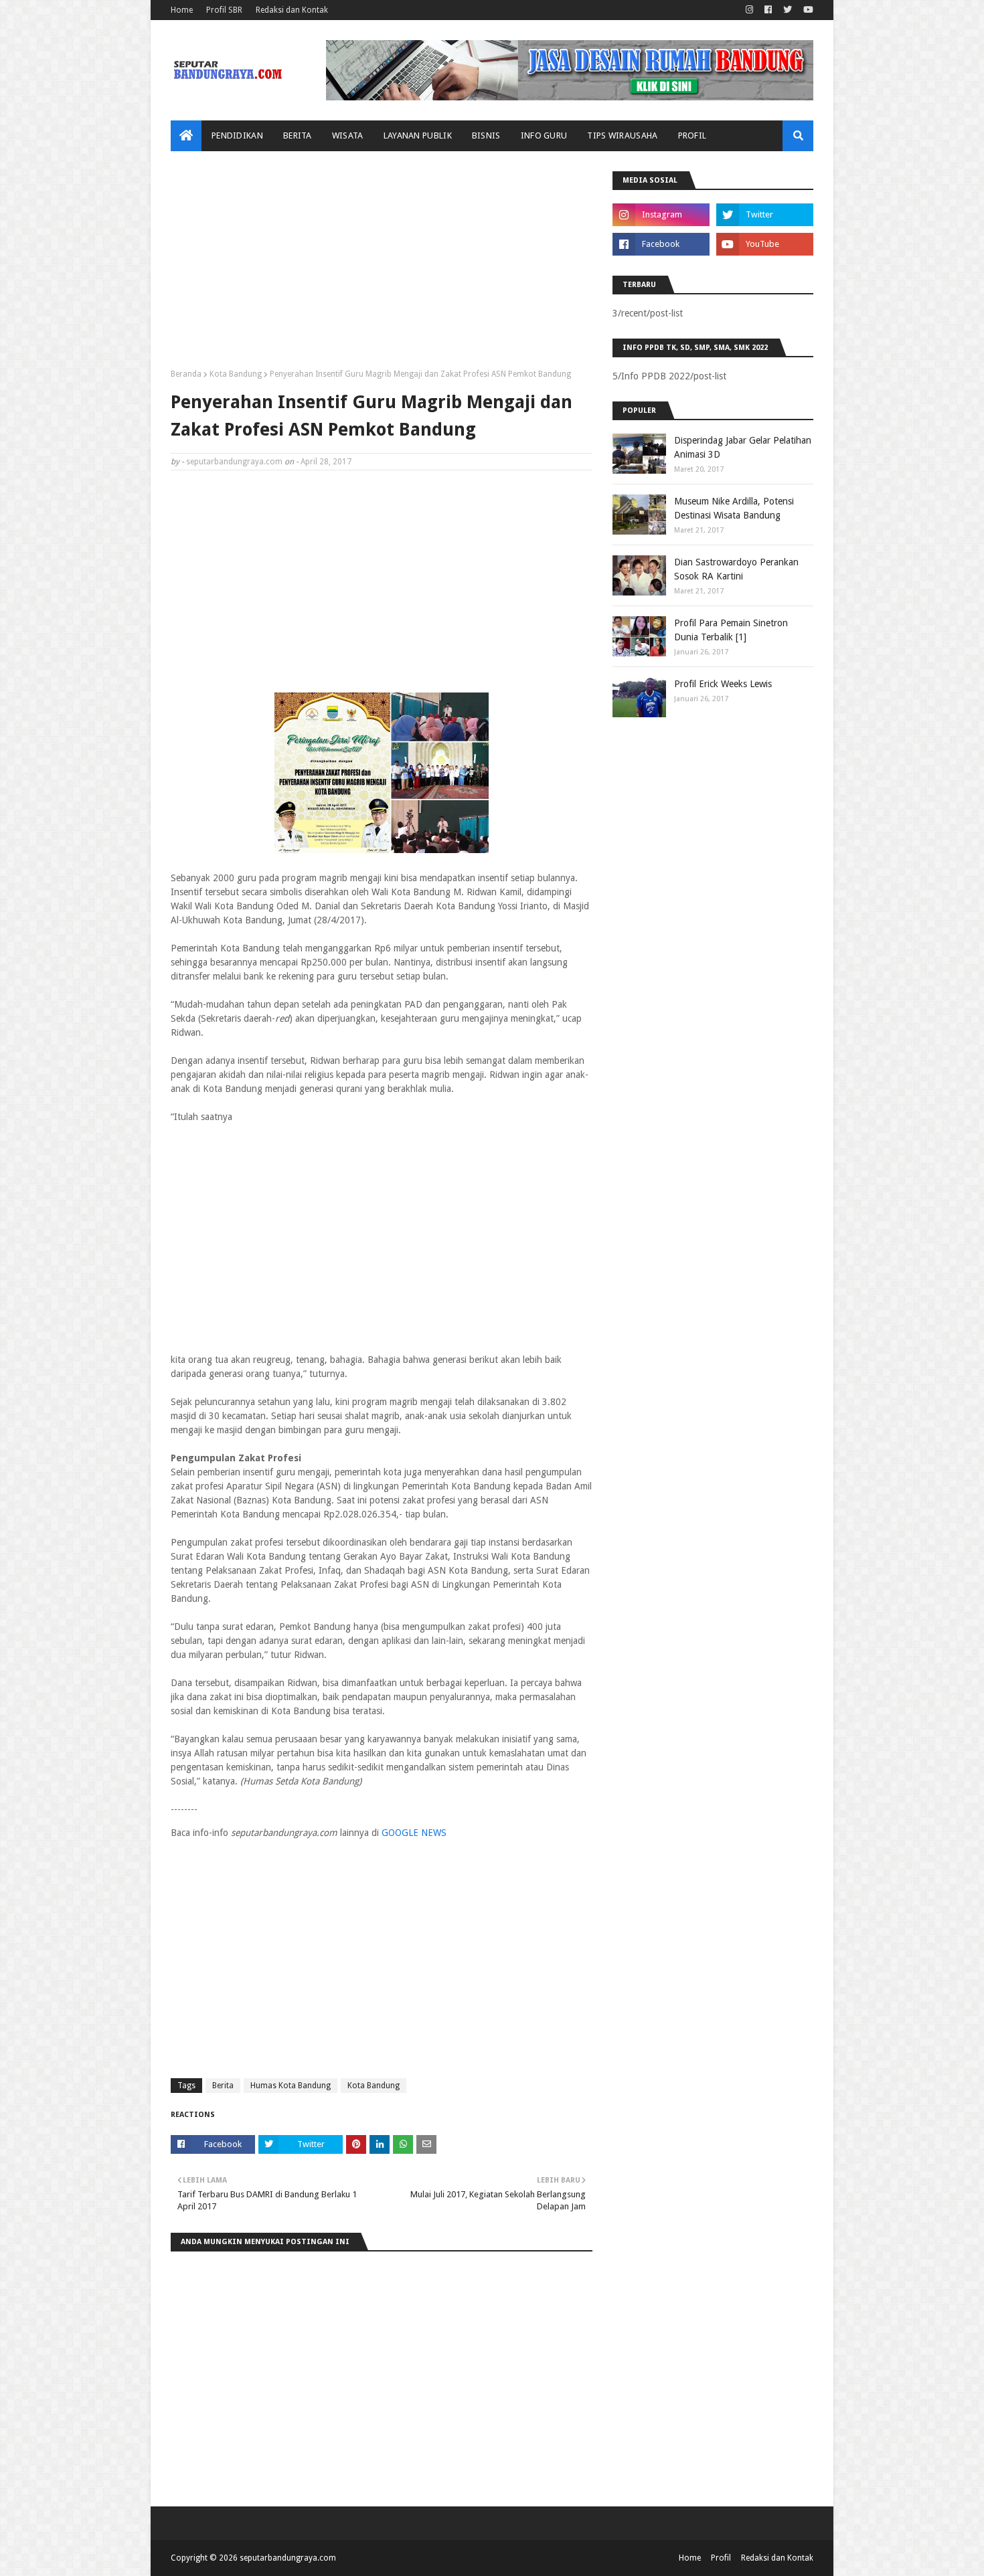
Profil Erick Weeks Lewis (723, 684)
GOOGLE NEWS (414, 1833)
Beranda (186, 374)
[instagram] (749, 10)
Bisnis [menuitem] (486, 135)
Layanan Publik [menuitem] (418, 135)
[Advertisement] (382, 265)
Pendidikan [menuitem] (237, 135)
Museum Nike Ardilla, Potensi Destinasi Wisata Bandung (734, 508)
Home (182, 10)
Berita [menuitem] (298, 135)
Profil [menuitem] (692, 135)
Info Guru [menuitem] (544, 135)
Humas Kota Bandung (291, 2086)
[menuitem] (186, 136)
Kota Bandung (236, 374)
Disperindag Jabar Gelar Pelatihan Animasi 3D (743, 447)
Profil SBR (224, 10)
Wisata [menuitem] (348, 135)
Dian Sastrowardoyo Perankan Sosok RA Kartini (736, 569)
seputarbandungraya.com (234, 462)
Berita (223, 2086)
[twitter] (788, 10)
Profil (721, 2558)
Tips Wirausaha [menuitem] (622, 135)
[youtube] (807, 10)
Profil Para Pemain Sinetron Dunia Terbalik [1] (731, 630)
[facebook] (768, 10)
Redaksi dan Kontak (292, 10)
